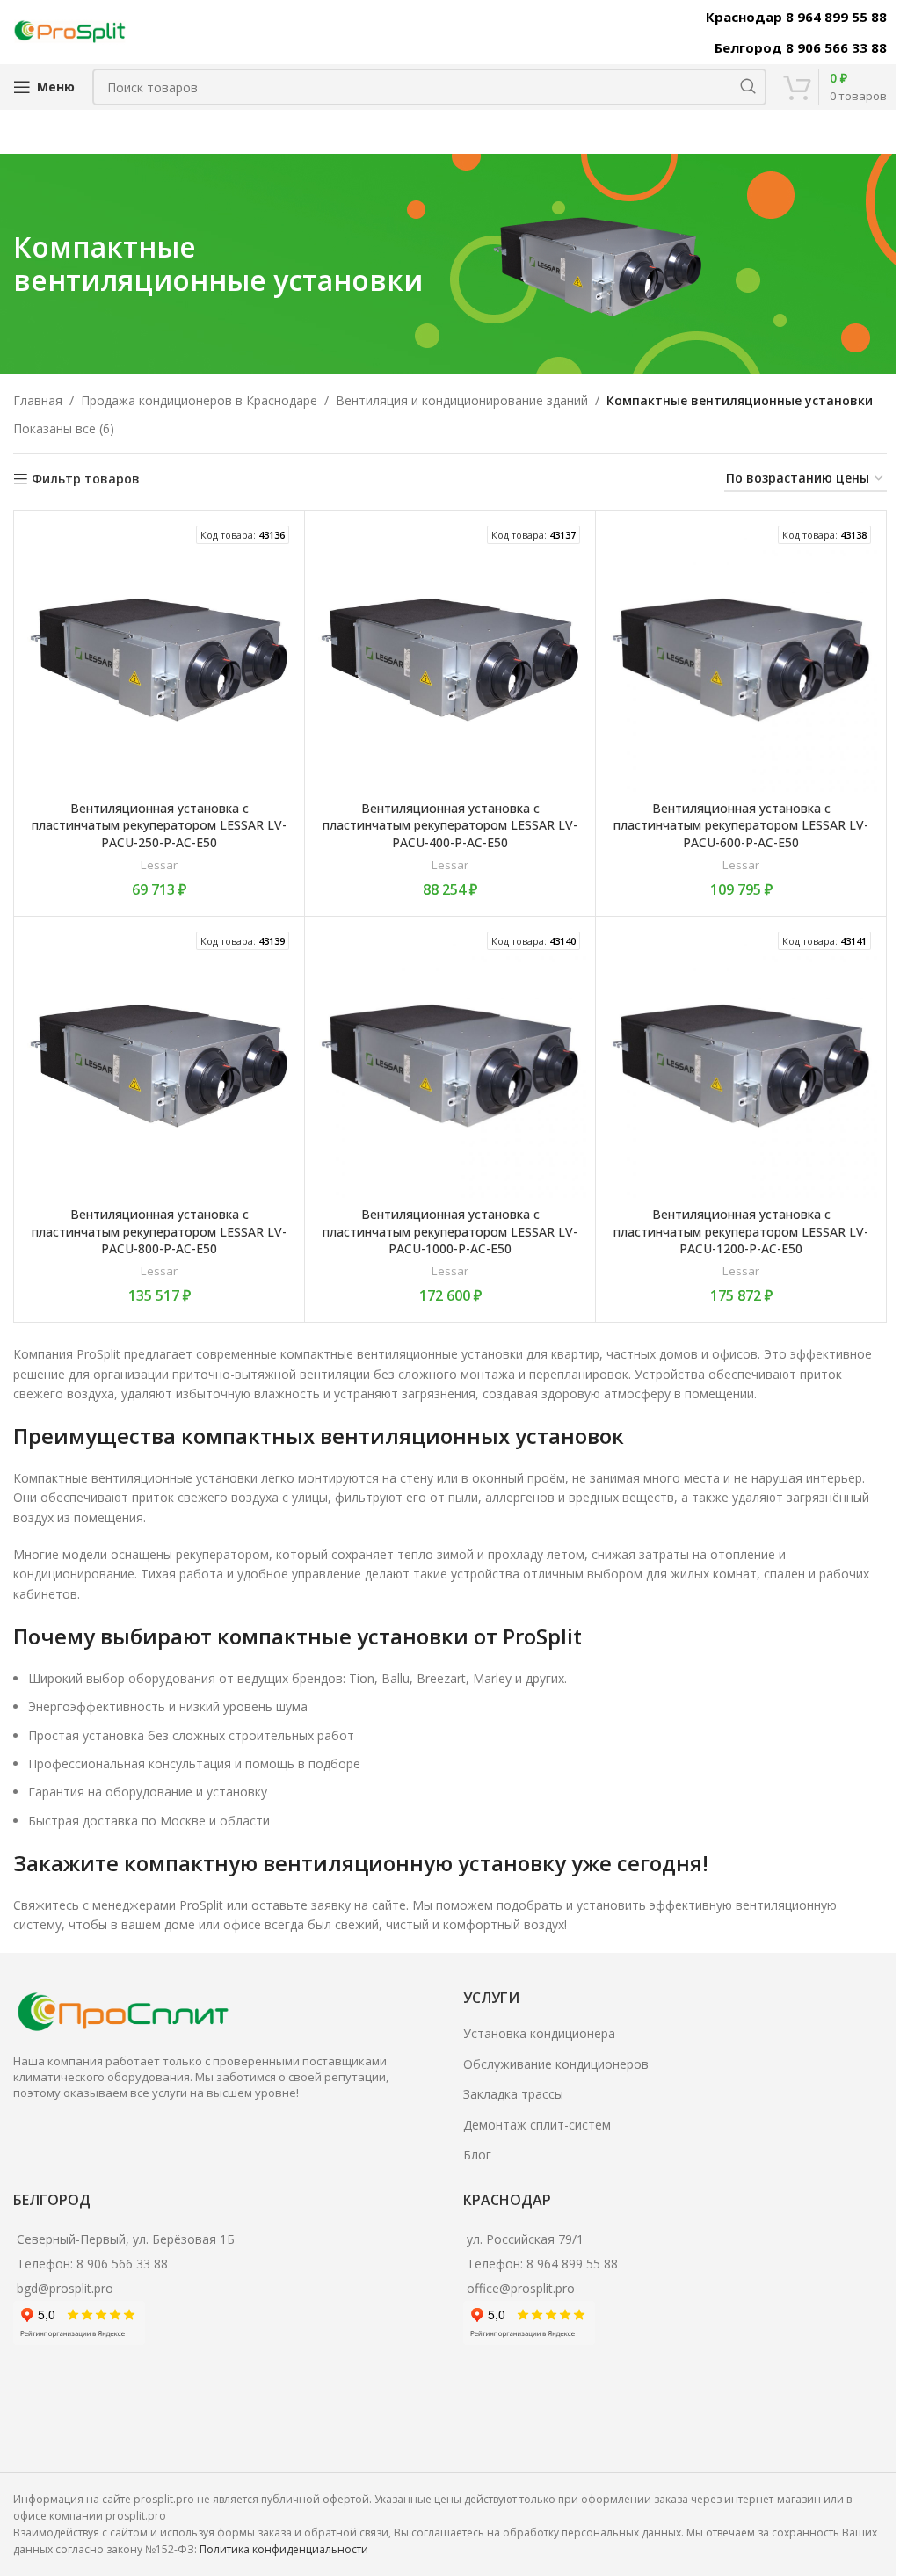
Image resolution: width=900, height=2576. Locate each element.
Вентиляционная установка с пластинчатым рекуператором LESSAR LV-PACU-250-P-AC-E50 (159, 825)
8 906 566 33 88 (122, 2264)
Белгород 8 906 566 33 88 (801, 47)
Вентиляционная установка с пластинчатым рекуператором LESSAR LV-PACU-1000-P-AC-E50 (450, 1231)
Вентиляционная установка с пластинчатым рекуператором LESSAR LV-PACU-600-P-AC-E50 (741, 825)
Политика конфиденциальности (284, 2549)
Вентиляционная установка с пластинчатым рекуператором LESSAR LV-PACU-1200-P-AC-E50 (741, 1231)
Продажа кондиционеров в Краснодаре (199, 400)
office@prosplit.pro (521, 2288)
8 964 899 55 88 (572, 2264)
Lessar (159, 865)
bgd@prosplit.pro (65, 2288)
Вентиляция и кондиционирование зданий (462, 400)
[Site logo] (70, 30)
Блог (477, 2155)
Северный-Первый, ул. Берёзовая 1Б (126, 2239)
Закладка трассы (513, 2094)
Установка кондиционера (539, 2033)
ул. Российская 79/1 (525, 2239)
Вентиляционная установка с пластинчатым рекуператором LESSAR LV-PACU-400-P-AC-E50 (450, 825)
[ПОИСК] (748, 87)
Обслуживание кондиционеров (556, 2064)
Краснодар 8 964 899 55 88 (796, 17)
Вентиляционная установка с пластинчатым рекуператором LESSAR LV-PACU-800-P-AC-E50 (159, 1231)
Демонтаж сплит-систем (537, 2125)
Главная (38, 400)
